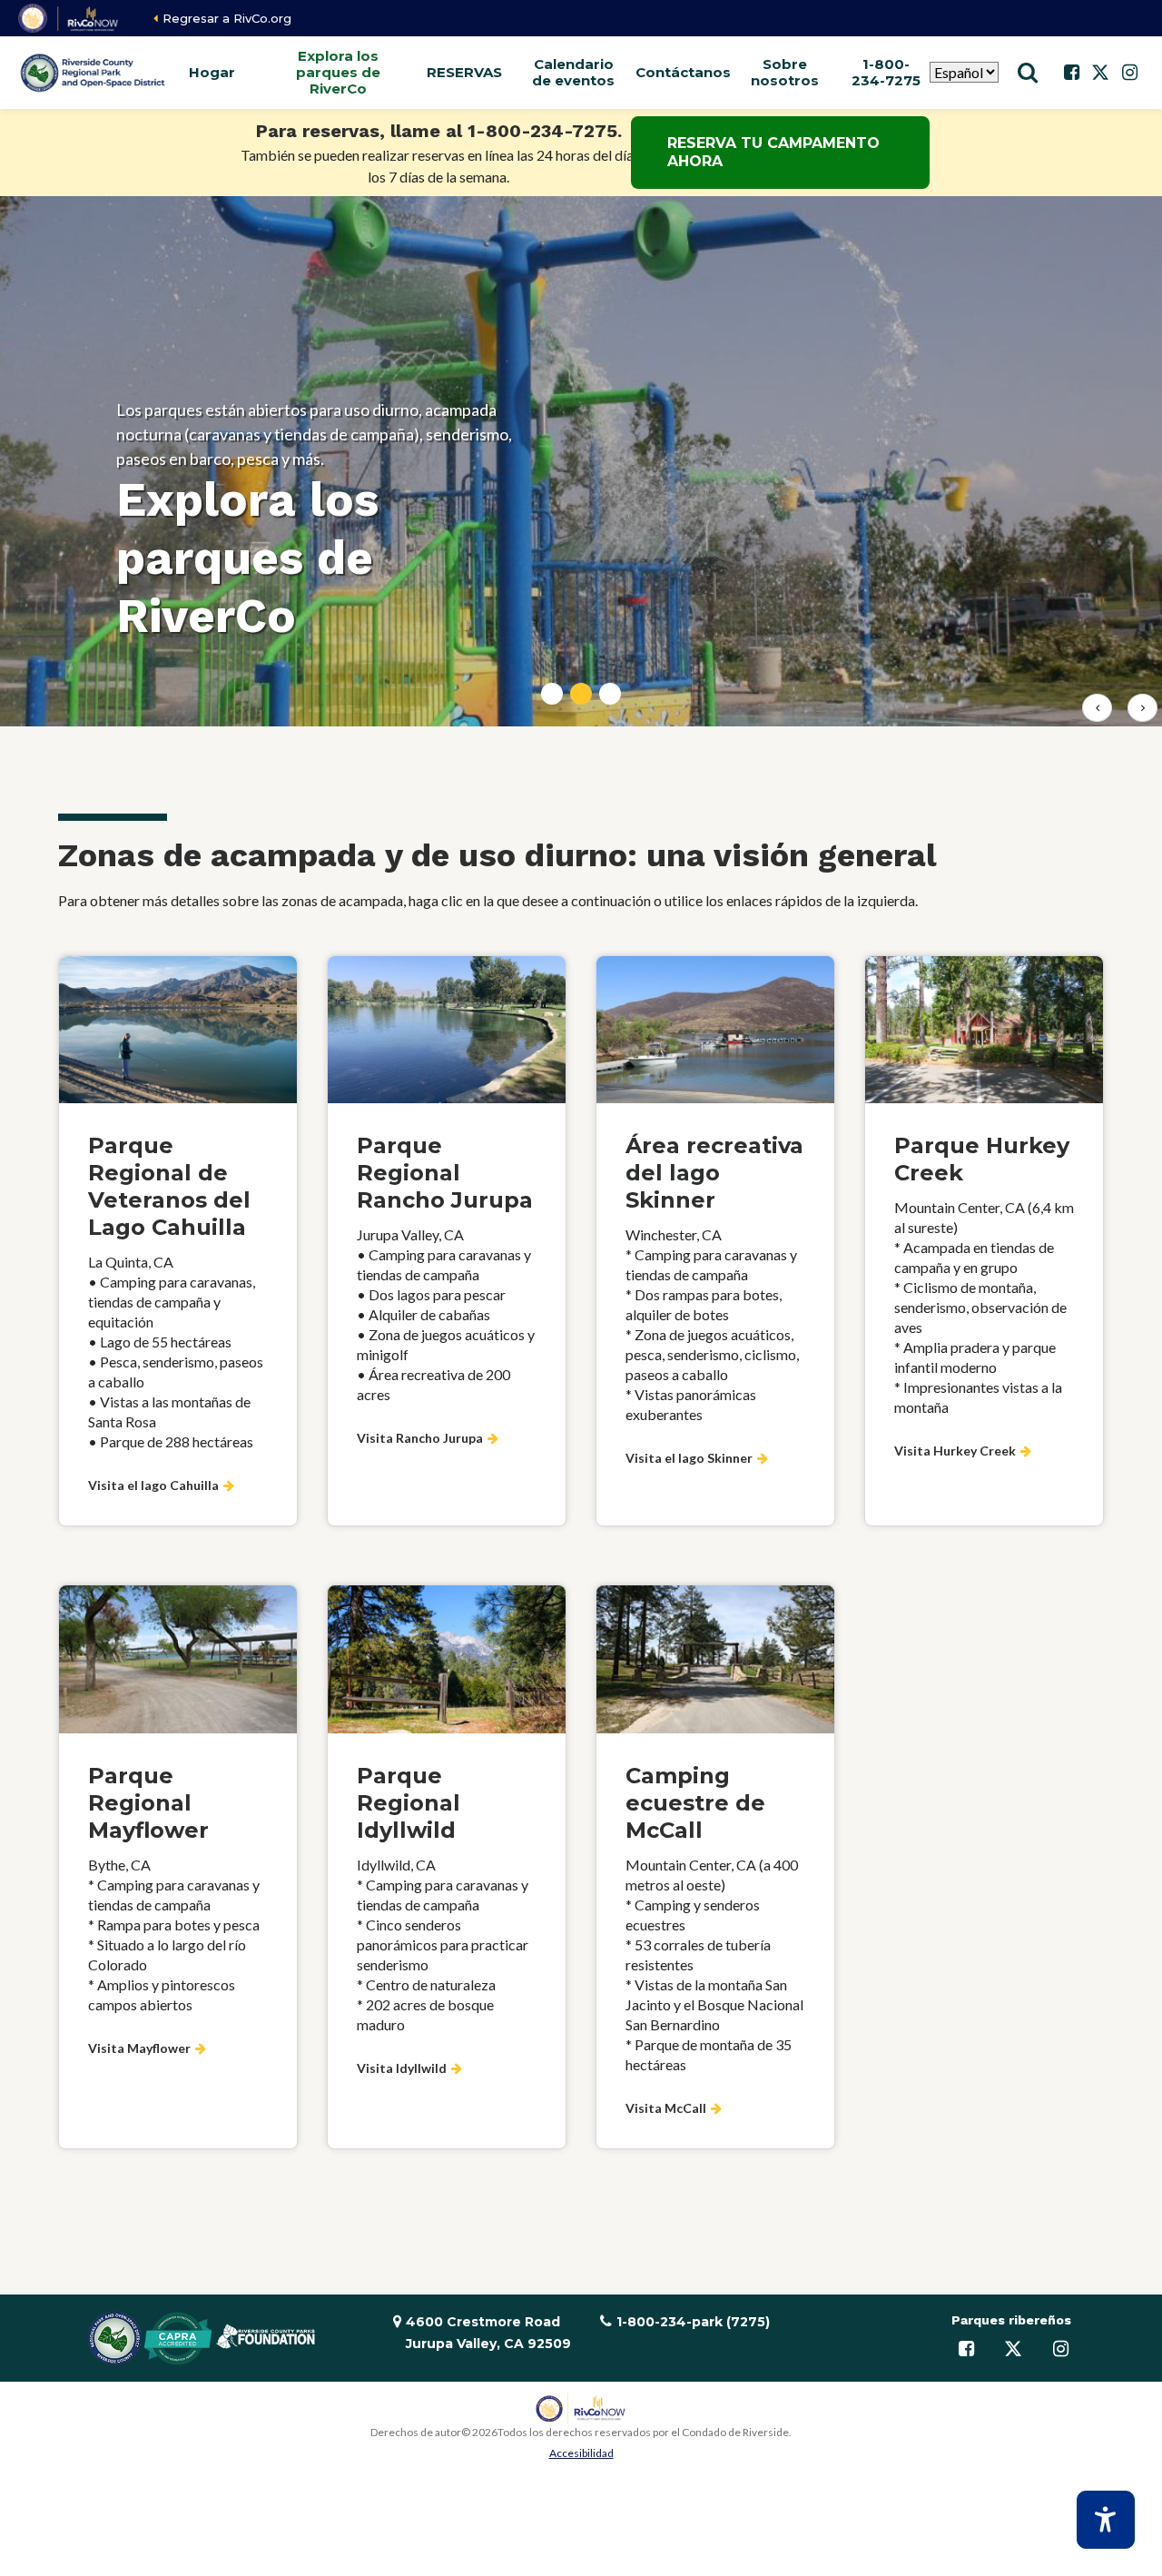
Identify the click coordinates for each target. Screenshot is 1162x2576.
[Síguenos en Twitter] (1100, 73)
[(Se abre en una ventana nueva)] (69, 18)
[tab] (552, 694)
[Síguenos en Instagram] (1129, 73)
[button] (212, 73)
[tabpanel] (581, 461)
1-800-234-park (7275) (693, 2322)
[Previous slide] (1097, 708)
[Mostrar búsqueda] (1028, 73)
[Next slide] (1142, 708)
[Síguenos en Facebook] (1071, 73)
